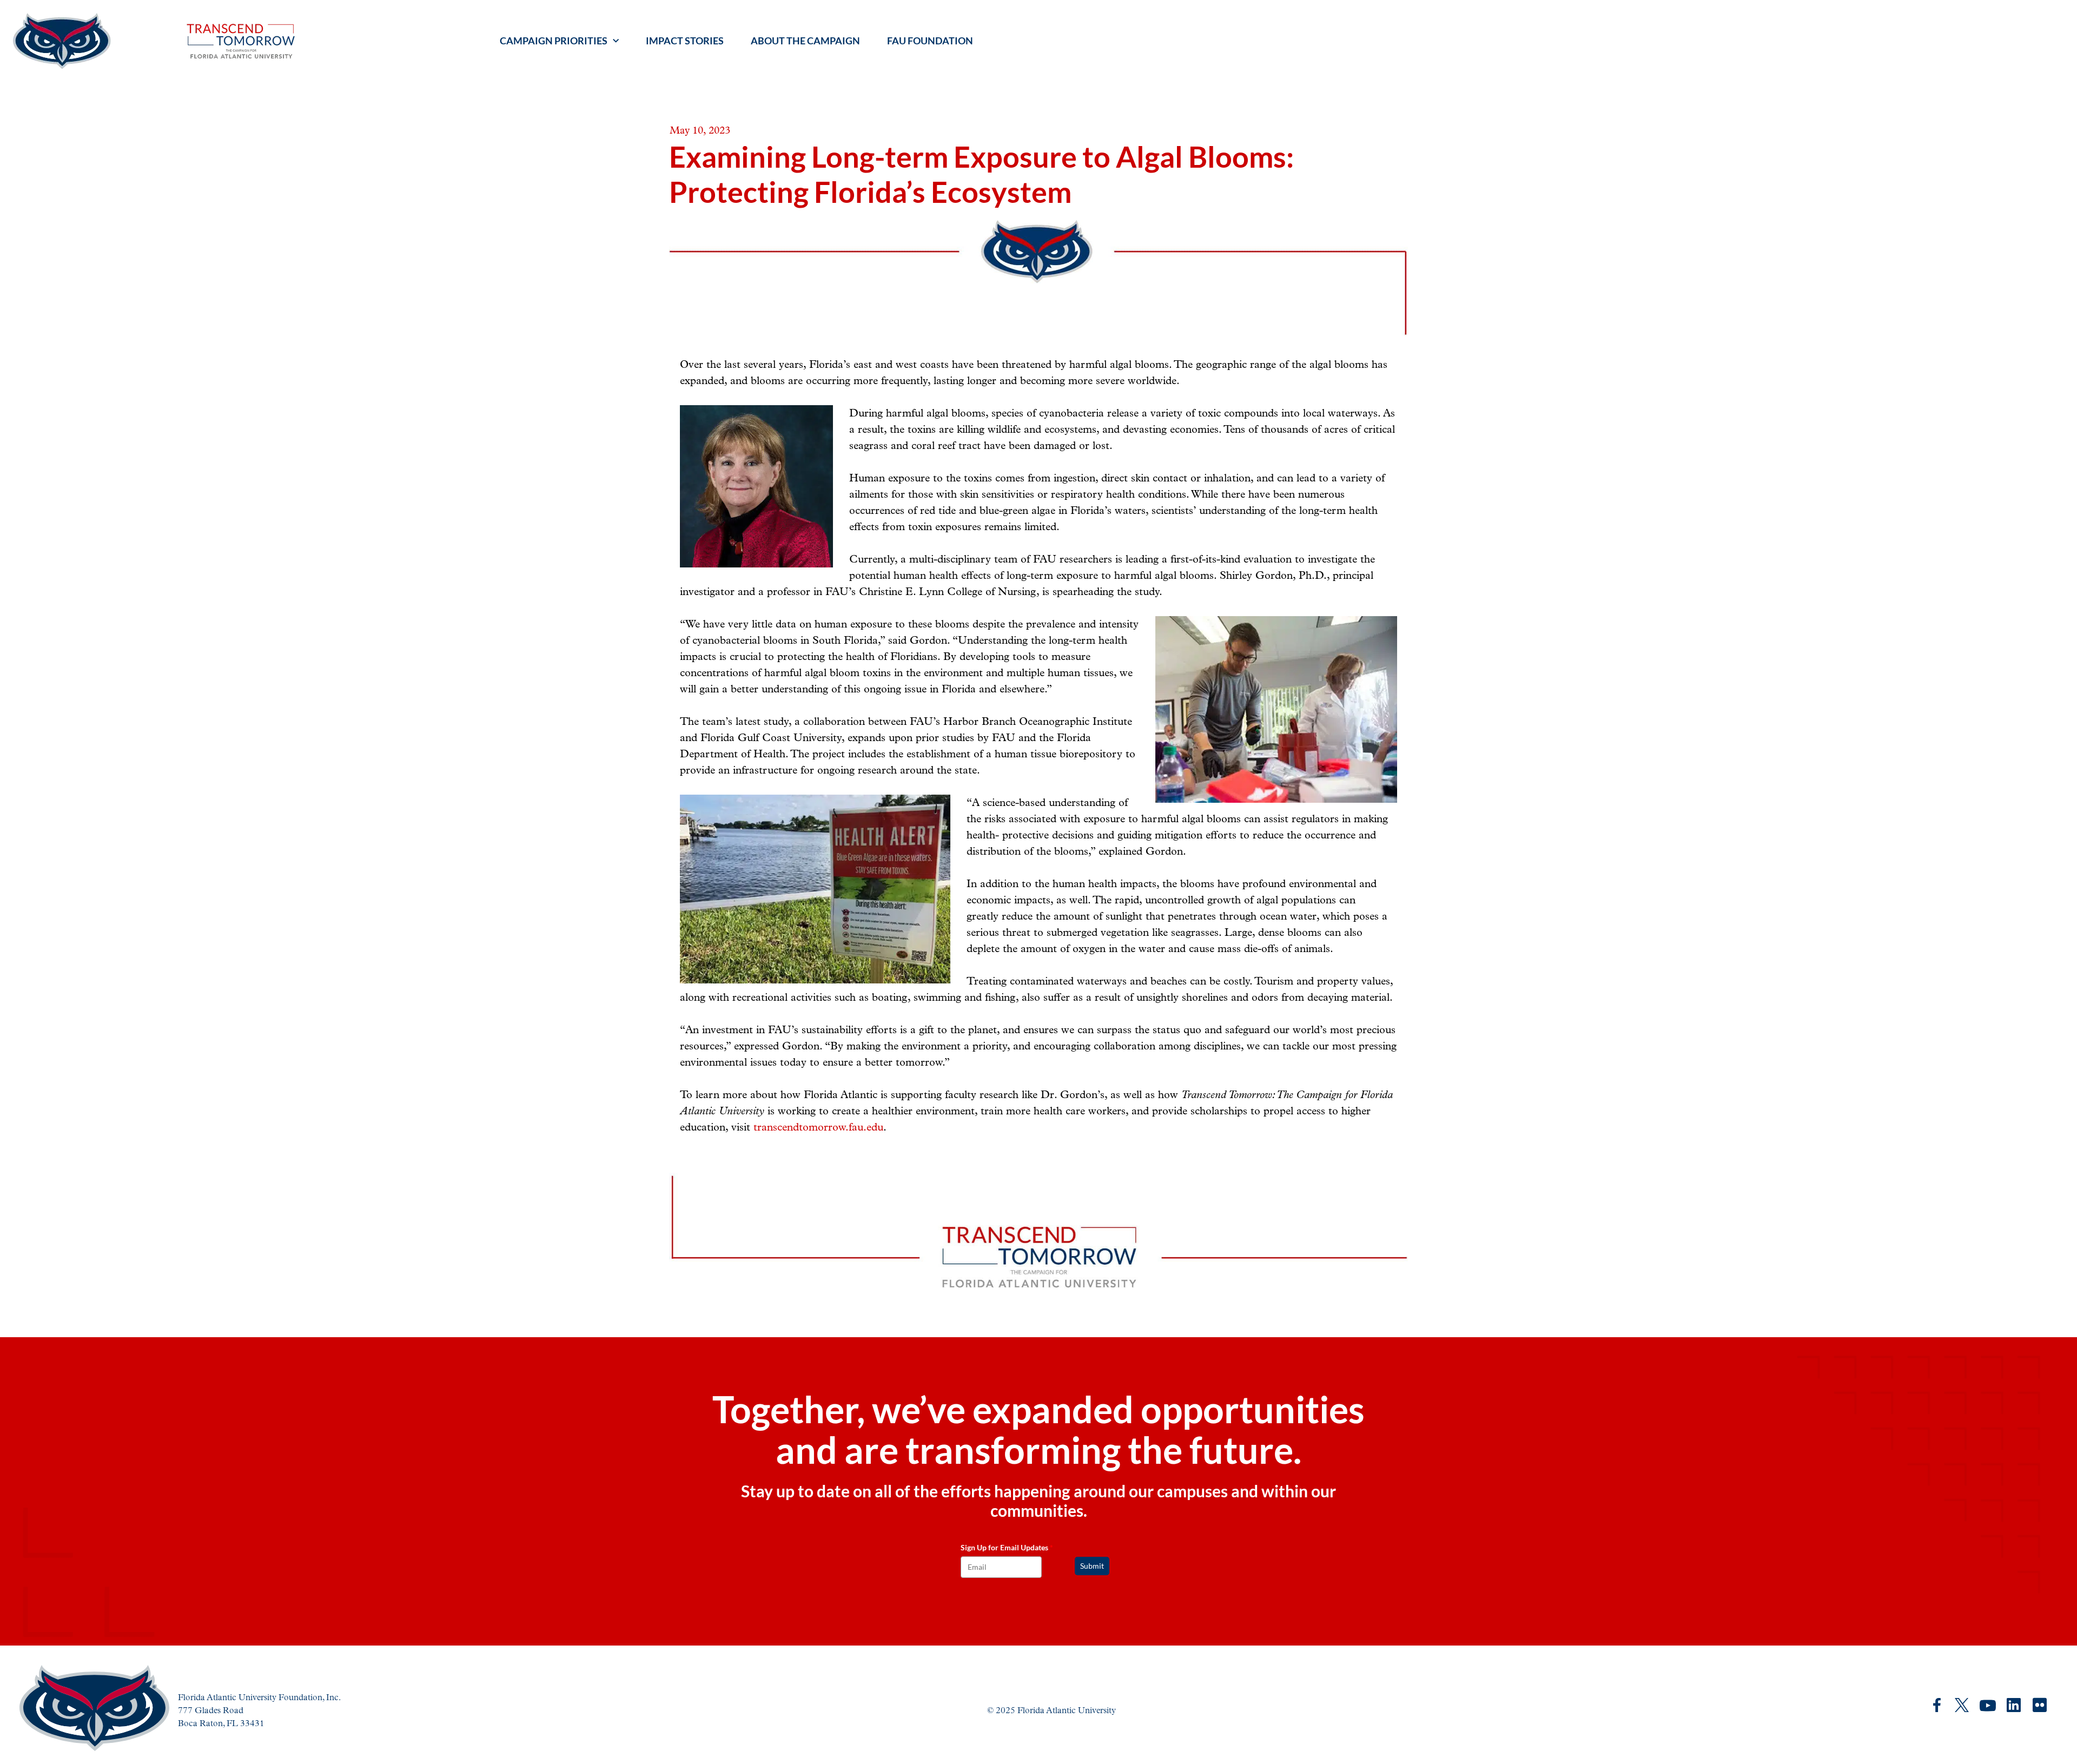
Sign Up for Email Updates (1007, 1547)
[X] (1962, 1705)
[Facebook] (1937, 1705)
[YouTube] (1988, 1706)
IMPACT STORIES (685, 41)
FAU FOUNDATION (930, 41)
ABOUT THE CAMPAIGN (805, 41)
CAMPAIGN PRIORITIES (554, 41)
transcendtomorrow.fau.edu (818, 1127)
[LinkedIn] (2014, 1705)
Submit (1092, 1566)
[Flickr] (2040, 1706)
